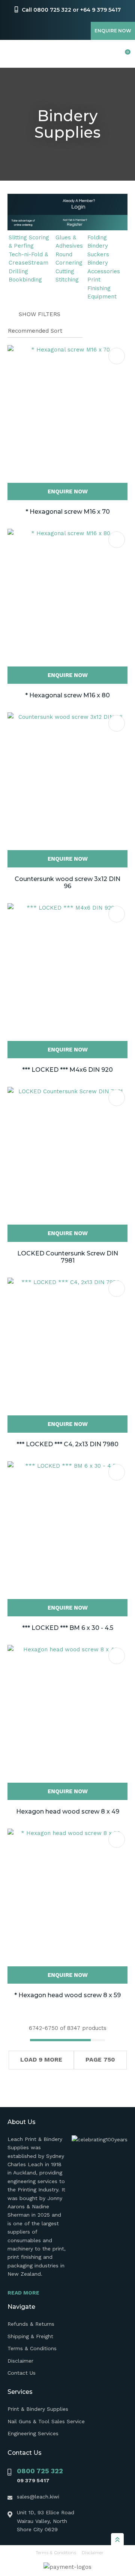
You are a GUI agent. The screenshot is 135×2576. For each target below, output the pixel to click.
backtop (117, 2539)
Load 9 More (41, 2059)
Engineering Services (33, 2433)
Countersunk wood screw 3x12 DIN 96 (67, 883)
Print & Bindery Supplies (38, 2409)
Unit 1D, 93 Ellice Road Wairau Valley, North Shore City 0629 (46, 2521)
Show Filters (40, 314)
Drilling (18, 271)
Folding (97, 237)
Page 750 (100, 2059)
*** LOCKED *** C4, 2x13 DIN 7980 (67, 1444)
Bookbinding (25, 280)
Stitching (67, 280)
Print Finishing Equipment (102, 288)
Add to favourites (117, 356)
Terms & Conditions (32, 2348)
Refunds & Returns (31, 2324)
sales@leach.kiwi (38, 2497)
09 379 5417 (33, 2480)
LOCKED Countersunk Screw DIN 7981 (68, 1257)
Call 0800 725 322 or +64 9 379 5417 (71, 10)
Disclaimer (20, 2361)
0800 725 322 (40, 2471)
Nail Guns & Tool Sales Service (46, 2421)
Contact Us (22, 2373)
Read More (23, 2293)
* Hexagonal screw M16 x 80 (67, 695)
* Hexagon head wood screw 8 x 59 (67, 1995)
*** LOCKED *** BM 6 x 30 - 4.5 (68, 1628)
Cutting (65, 271)
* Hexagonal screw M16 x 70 (68, 512)
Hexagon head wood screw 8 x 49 (68, 1811)
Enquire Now (113, 31)
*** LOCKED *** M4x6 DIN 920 (67, 1070)
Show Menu (12, 54)
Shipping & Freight (30, 2336)
